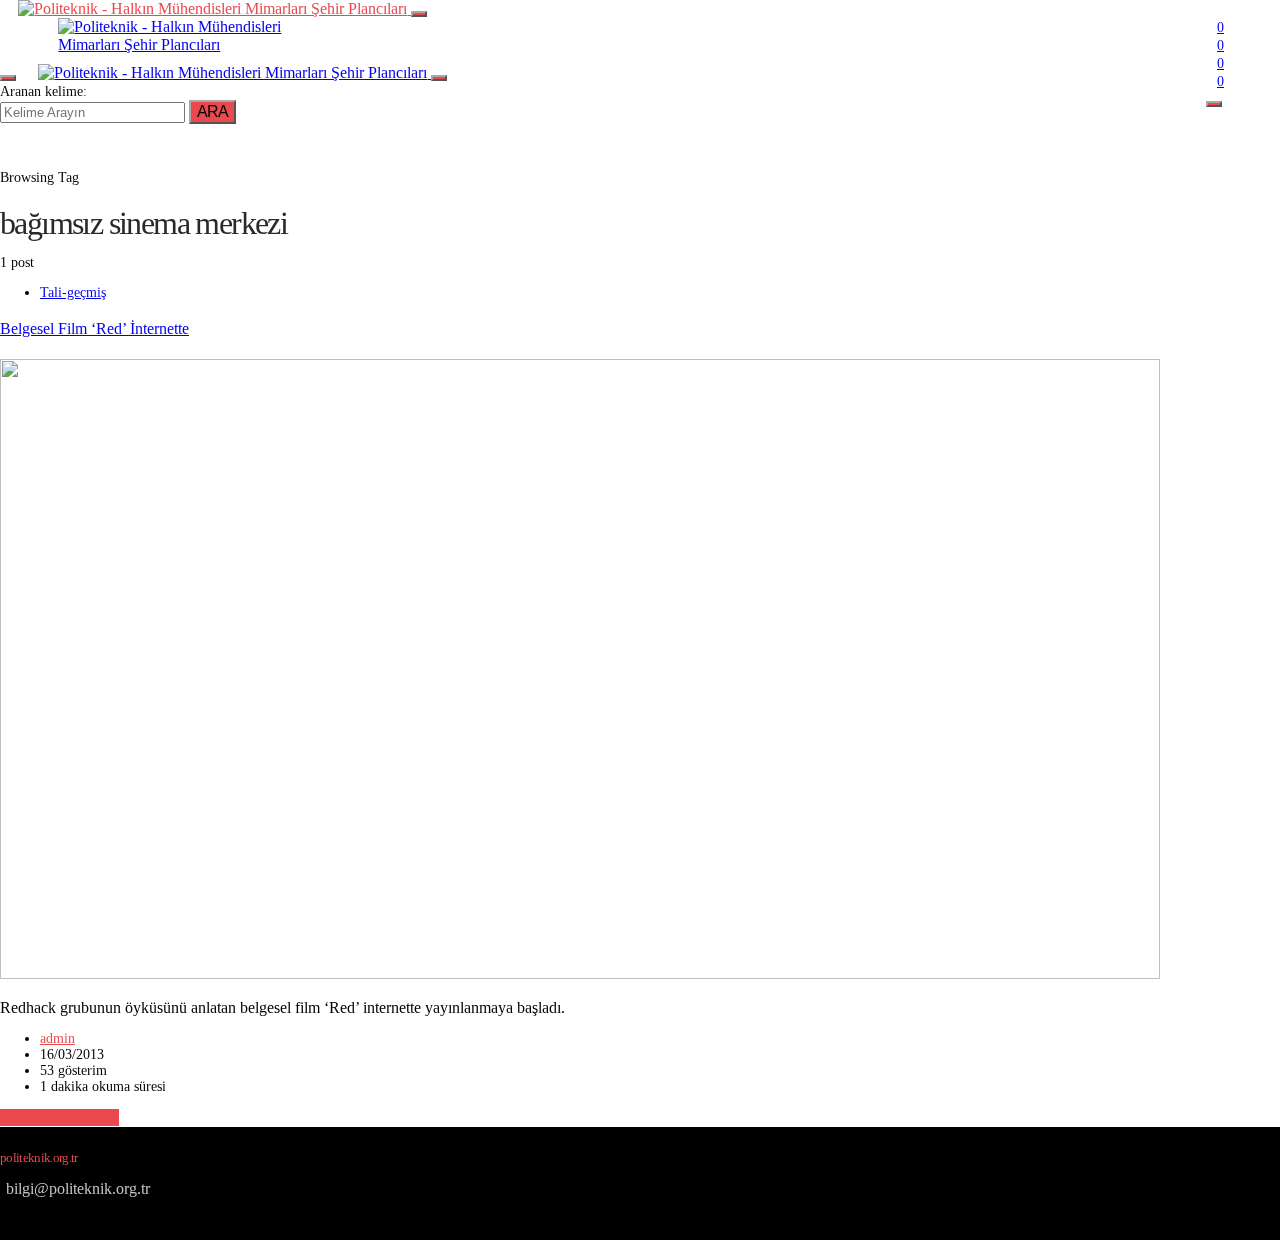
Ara (212, 111)
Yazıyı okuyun (59, 1117)
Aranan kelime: (43, 91)
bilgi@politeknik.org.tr (78, 1188)
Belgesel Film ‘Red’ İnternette (94, 328)
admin (57, 1038)
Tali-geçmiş (73, 292)
